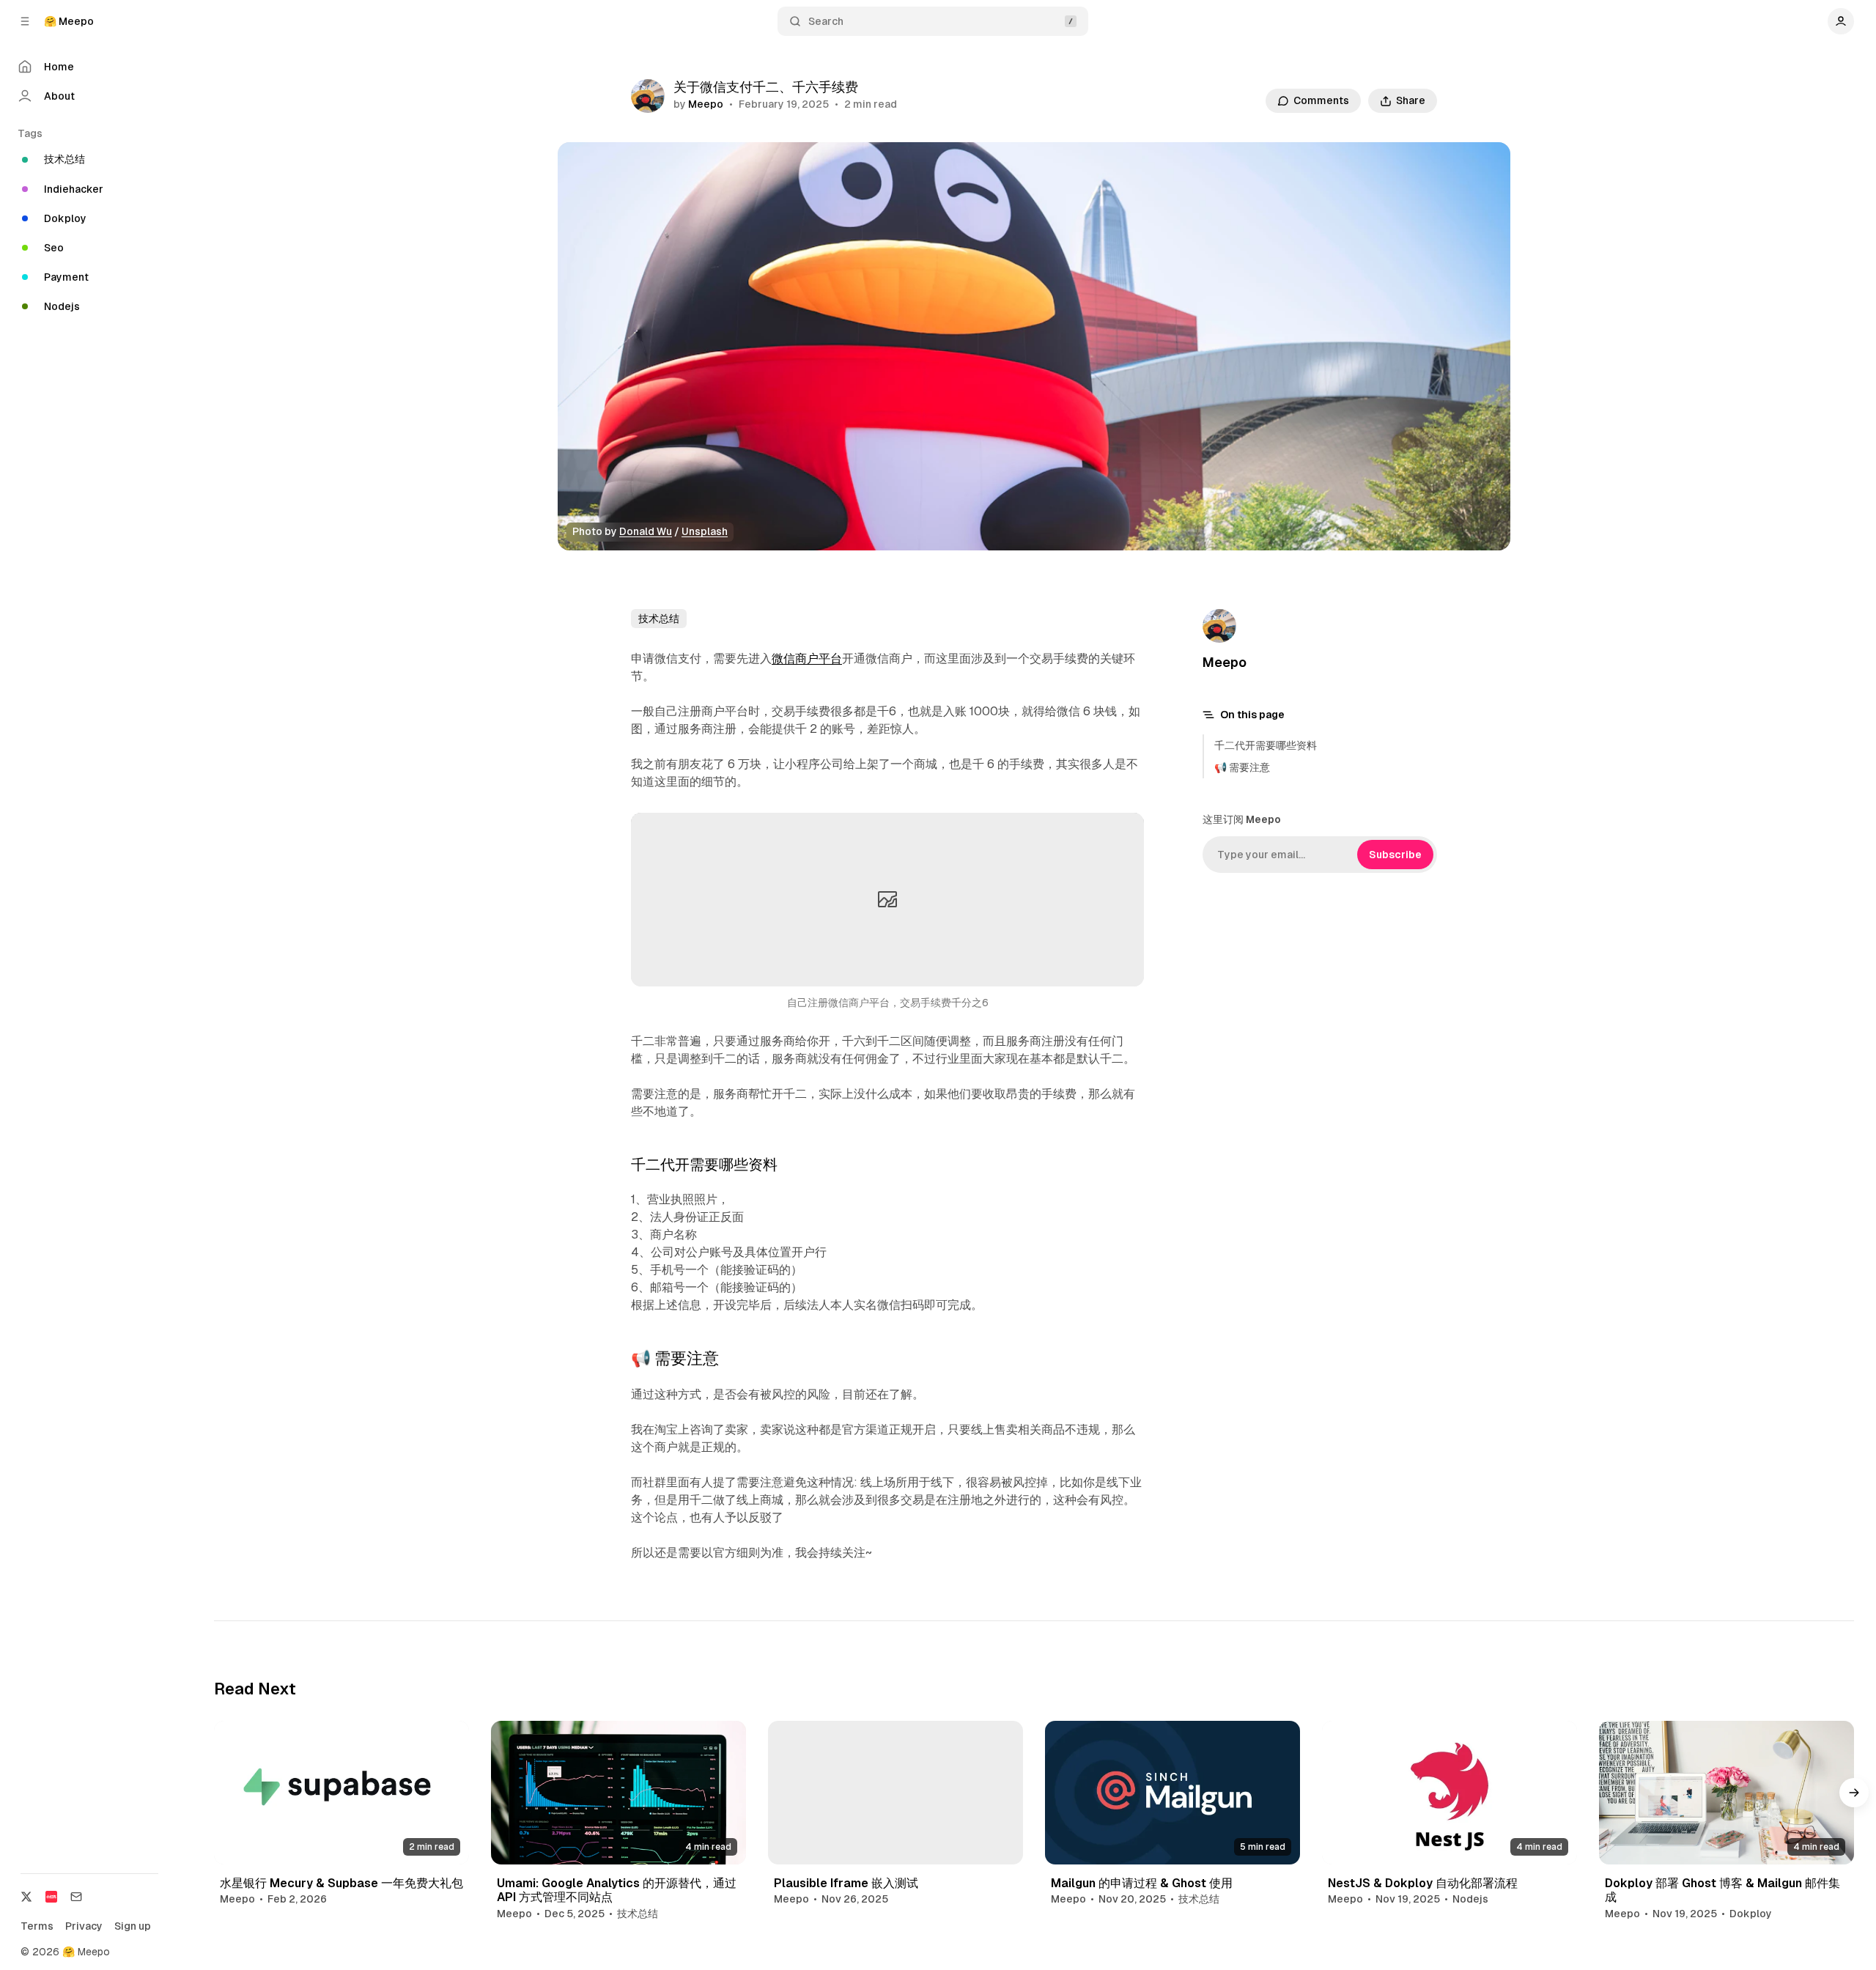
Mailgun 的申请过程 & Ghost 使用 (1142, 1883)
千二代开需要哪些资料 (1266, 745)
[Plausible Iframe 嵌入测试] (895, 1793)
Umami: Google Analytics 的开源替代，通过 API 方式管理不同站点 (617, 1890)
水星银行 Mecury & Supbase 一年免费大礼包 (341, 1883)
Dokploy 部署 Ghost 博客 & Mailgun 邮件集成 (1722, 1890)
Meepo (706, 104)
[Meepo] (648, 96)
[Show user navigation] (1841, 21)
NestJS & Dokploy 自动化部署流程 (1423, 1883)
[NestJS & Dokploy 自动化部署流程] (1450, 1793)
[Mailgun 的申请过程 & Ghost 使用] (1172, 1793)
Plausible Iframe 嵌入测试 (846, 1883)
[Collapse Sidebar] (25, 21)
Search (826, 21)
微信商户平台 (807, 658)
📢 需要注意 (1242, 767)
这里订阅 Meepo (1242, 819)
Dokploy (1751, 1914)
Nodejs (1470, 1899)
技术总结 (659, 619)
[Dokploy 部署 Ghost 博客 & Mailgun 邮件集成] (1727, 1793)
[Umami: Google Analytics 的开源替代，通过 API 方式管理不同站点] (618, 1793)
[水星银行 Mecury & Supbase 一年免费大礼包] (341, 1793)
